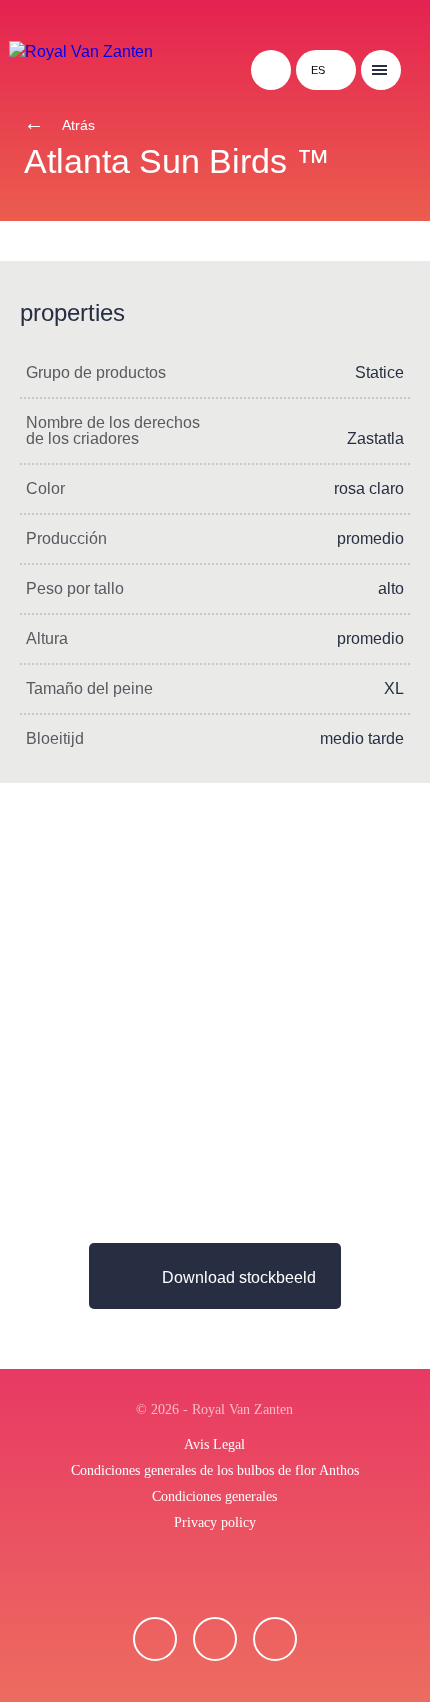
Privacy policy (215, 1522)
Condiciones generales (214, 1496)
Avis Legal (214, 1444)
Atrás (77, 125)
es (318, 70)
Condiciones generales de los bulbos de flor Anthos (215, 1470)
